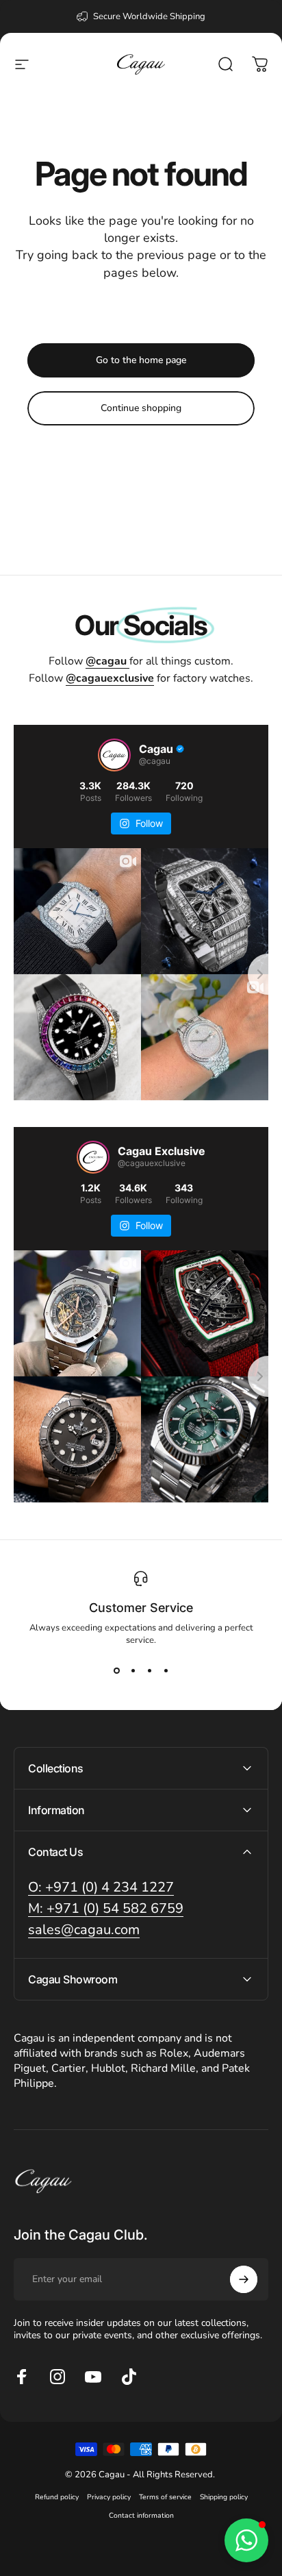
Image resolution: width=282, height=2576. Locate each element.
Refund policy (57, 2497)
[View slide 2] (133, 1671)
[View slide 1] (116, 1671)
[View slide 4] (166, 1671)
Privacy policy (109, 2497)
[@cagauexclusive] (93, 1157)
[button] (246, 2540)
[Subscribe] (244, 2279)
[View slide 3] (149, 1671)
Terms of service (165, 2497)
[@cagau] (114, 755)
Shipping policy (224, 2497)
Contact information (141, 2515)
